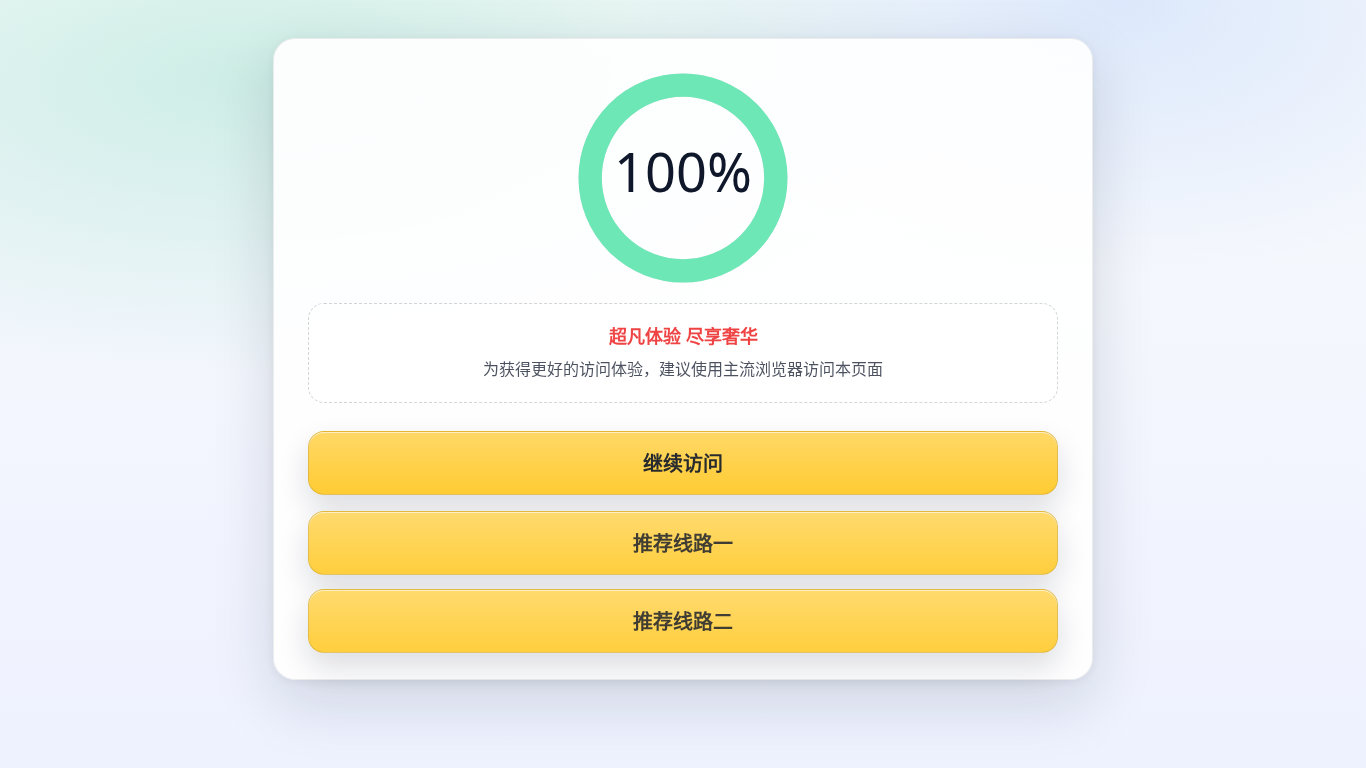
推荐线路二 (683, 621)
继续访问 (683, 463)
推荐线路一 (683, 543)
